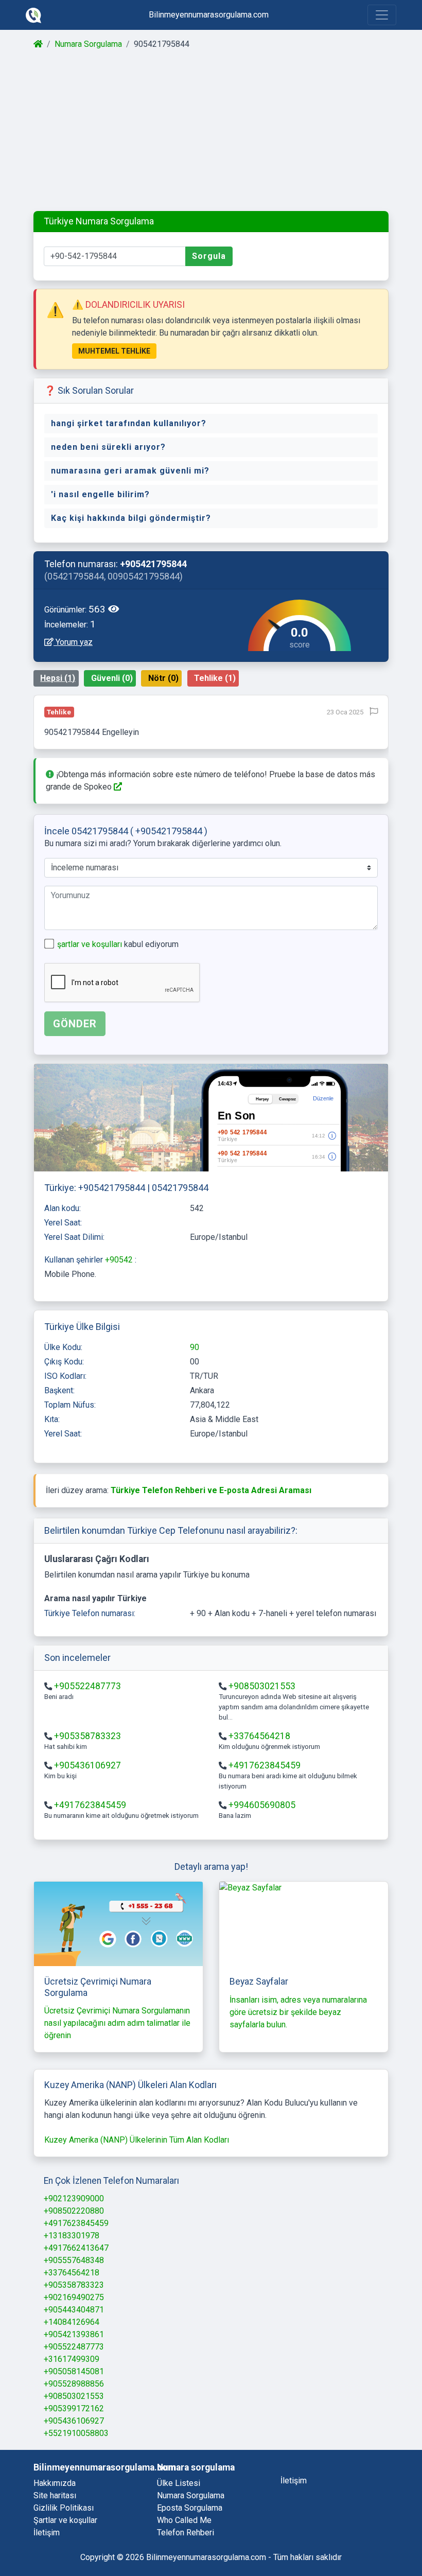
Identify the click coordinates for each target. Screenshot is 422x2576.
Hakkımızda (55, 2483)
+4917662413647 (76, 2248)
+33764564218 (259, 1736)
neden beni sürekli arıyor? (108, 447)
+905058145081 (74, 2371)
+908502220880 (74, 2211)
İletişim (47, 2533)
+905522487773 (87, 1686)
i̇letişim (294, 2481)
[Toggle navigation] (382, 15)
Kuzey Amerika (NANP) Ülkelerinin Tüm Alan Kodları (137, 2140)
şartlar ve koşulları (91, 944)
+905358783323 (87, 1736)
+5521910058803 (76, 2433)
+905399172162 (74, 2408)
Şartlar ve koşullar (65, 2520)
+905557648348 (74, 2260)
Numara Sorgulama (88, 44)
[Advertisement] (211, 131)
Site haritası (55, 2495)
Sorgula (209, 256)
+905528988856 (74, 2384)
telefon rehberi (186, 2533)
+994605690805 (262, 1805)
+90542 (120, 1260)
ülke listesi (179, 2483)
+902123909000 (74, 2198)
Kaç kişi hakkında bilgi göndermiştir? (131, 518)
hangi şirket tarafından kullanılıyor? (129, 423)
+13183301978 (72, 2236)
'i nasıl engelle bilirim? (100, 494)
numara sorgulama (191, 2495)
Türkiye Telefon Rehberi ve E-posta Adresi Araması (211, 1490)
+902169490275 (74, 2297)
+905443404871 (74, 2310)
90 (195, 1347)
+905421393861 (74, 2334)
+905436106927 (87, 1765)
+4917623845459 (265, 1765)
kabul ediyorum (118, 944)
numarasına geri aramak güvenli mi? (130, 471)
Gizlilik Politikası (64, 2508)
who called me (184, 2520)
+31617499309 (72, 2359)
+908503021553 (262, 1686)
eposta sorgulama (190, 2508)
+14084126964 (72, 2322)
